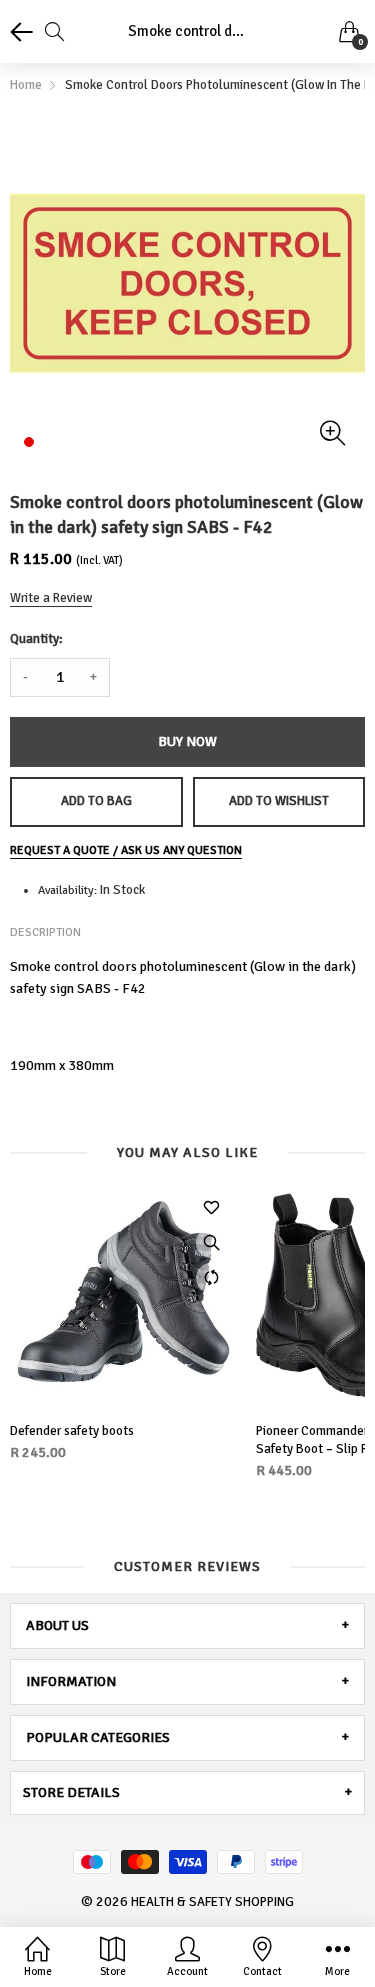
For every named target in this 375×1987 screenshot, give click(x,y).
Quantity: (36, 639)
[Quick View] (211, 1243)
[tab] (187, 1626)
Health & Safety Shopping (212, 1902)
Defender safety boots (72, 1431)
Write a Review (51, 598)
